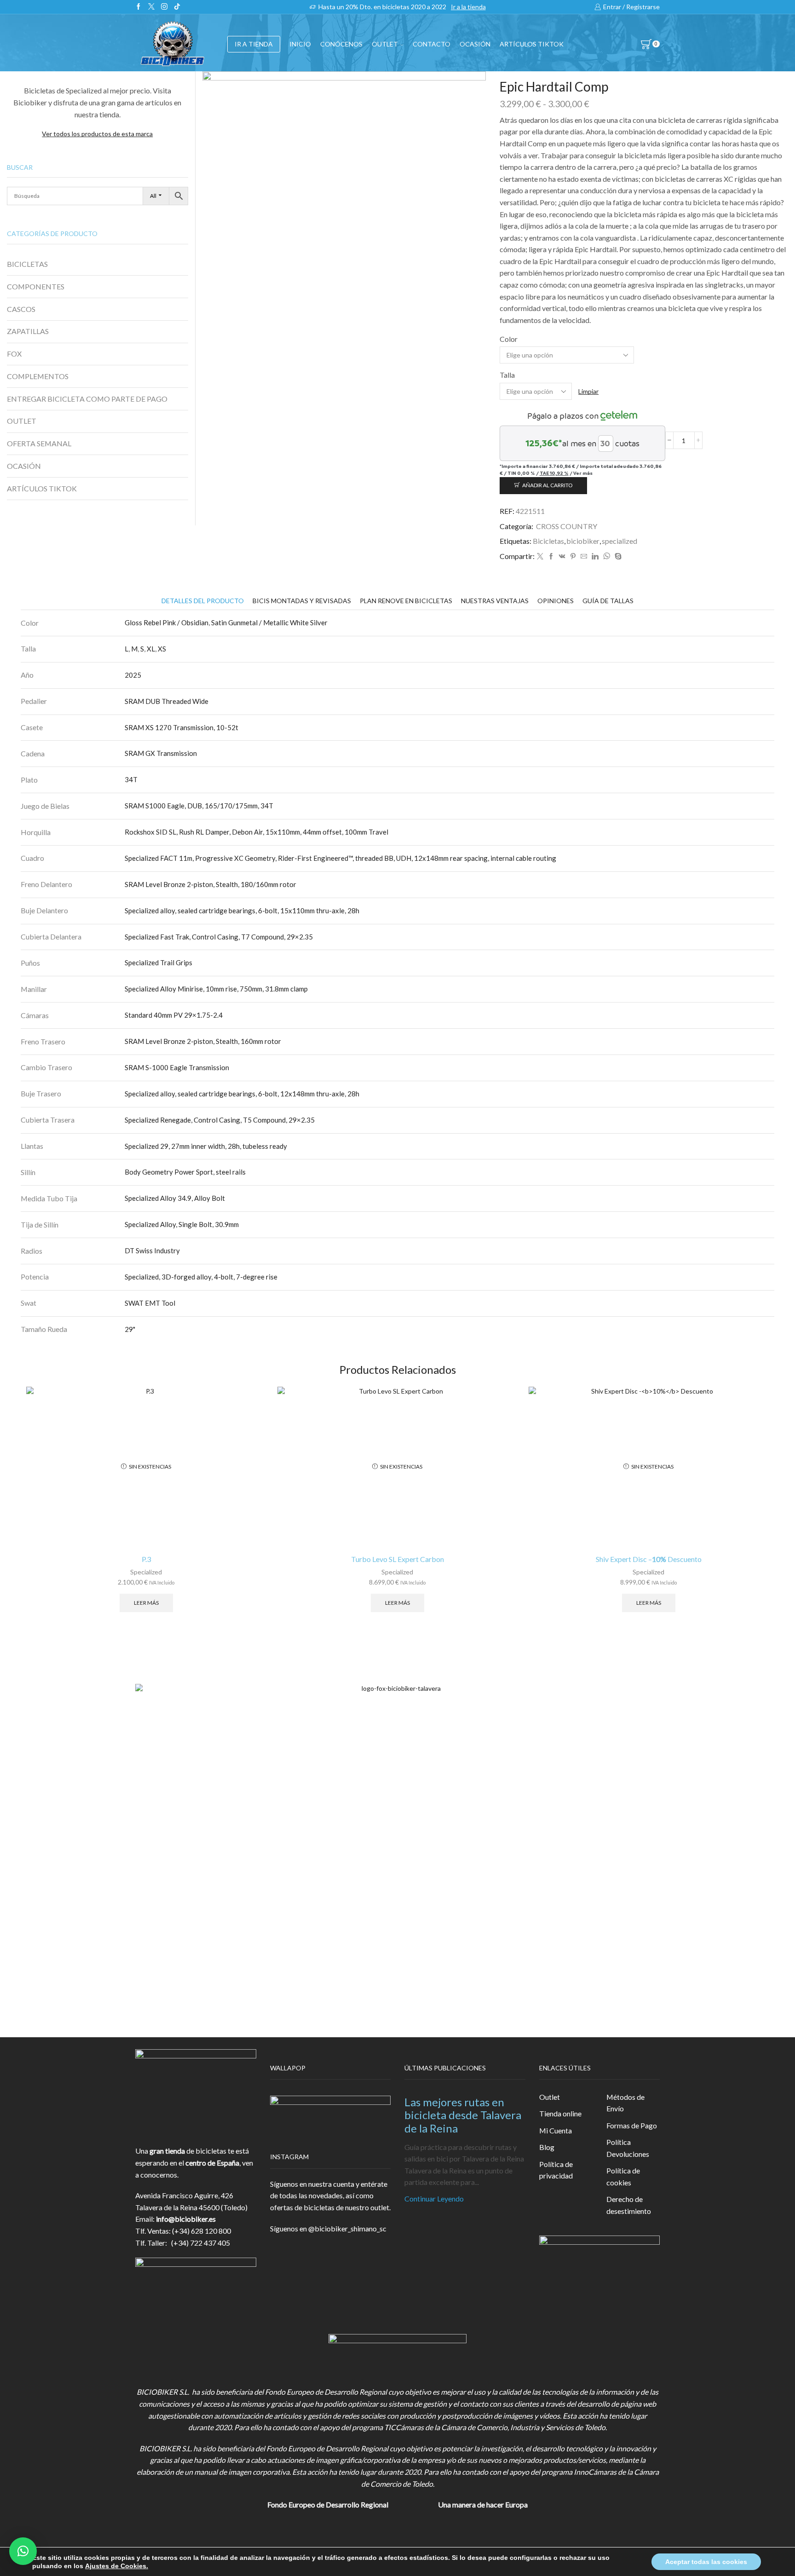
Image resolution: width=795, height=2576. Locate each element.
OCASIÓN (475, 44)
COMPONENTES (36, 286)
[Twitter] (151, 7)
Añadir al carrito (547, 485)
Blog (547, 2147)
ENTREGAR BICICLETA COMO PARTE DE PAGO (87, 399)
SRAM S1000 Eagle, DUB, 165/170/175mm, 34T (199, 806)
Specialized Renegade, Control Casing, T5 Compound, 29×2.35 (220, 1120)
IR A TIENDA (254, 44)
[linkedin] (595, 556)
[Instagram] (164, 7)
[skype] (617, 556)
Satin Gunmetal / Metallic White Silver (269, 622)
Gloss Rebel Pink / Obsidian (167, 622)
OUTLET (385, 44)
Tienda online (560, 2113)
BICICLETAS (27, 264)
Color (509, 339)
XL (151, 649)
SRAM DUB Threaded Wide (167, 701)
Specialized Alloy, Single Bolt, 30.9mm (182, 1224)
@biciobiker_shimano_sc (347, 2228)
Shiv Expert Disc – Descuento (649, 1559)
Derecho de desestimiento (629, 2205)
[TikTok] (177, 7)
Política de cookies (623, 2176)
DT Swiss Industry (152, 1251)
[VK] (562, 556)
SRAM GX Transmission (161, 753)
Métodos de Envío (625, 2103)
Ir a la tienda (468, 7)
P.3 (146, 1559)
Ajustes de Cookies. (117, 2566)
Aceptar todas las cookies (706, 2562)
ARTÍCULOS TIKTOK (42, 488)
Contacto (432, 44)
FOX (14, 354)
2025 (133, 675)
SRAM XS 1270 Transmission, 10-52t (181, 727)
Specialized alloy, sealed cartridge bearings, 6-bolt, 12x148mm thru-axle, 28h (242, 1094)
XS (162, 649)
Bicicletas (548, 541)
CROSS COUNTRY (567, 526)
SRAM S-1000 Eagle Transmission (177, 1067)
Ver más (583, 473)
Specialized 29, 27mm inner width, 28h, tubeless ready (206, 1146)
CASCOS (21, 309)
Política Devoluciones (628, 2148)
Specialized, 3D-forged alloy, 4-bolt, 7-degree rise (201, 1277)
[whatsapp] (607, 556)
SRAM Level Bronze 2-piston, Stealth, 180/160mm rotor (210, 884)
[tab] (203, 601)
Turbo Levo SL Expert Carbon (397, 1559)
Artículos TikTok (532, 44)
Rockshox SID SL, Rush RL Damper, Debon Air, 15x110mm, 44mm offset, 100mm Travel (256, 832)
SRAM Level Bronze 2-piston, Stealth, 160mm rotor (203, 1041)
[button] (23, 2551)
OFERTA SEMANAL (39, 443)
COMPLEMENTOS (38, 376)
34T (131, 779)
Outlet (550, 2097)
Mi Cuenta (556, 2130)
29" (130, 1329)
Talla (507, 375)
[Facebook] (138, 7)
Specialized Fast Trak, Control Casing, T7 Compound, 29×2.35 (219, 937)
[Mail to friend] (584, 556)
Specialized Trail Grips (158, 962)
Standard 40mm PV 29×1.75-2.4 (174, 1015)
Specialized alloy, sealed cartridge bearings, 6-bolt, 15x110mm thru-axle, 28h (242, 911)
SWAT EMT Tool (150, 1303)
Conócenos (341, 44)
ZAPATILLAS (28, 331)
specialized (619, 541)
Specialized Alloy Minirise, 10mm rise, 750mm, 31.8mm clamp (216, 989)
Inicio (300, 44)
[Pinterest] (573, 556)
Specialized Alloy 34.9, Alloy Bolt (175, 1198)
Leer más (146, 1603)
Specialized (146, 1572)
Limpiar (588, 391)
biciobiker (583, 541)
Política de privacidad (556, 2170)
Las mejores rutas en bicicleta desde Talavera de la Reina (463, 2115)
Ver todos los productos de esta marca (97, 134)
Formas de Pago (632, 2125)
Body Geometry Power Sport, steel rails (185, 1172)
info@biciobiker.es (186, 2219)
